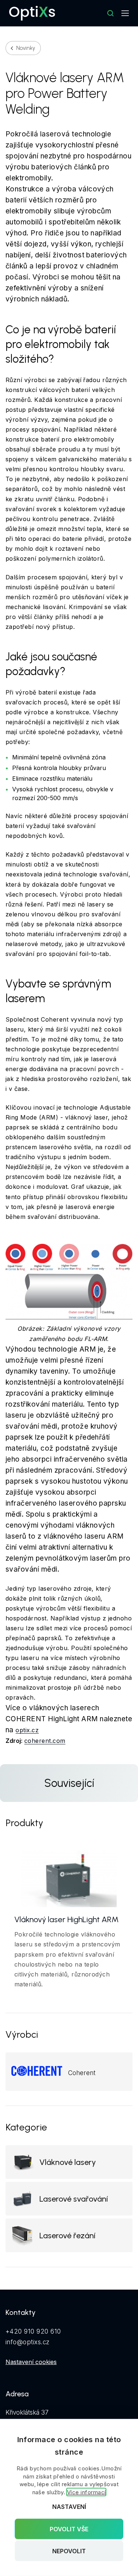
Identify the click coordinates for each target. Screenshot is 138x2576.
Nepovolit (69, 2551)
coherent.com (45, 1741)
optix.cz (27, 1730)
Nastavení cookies (31, 2362)
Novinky (26, 48)
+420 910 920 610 (33, 2331)
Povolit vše (69, 2529)
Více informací (86, 2492)
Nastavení (69, 2507)
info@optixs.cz (28, 2342)
